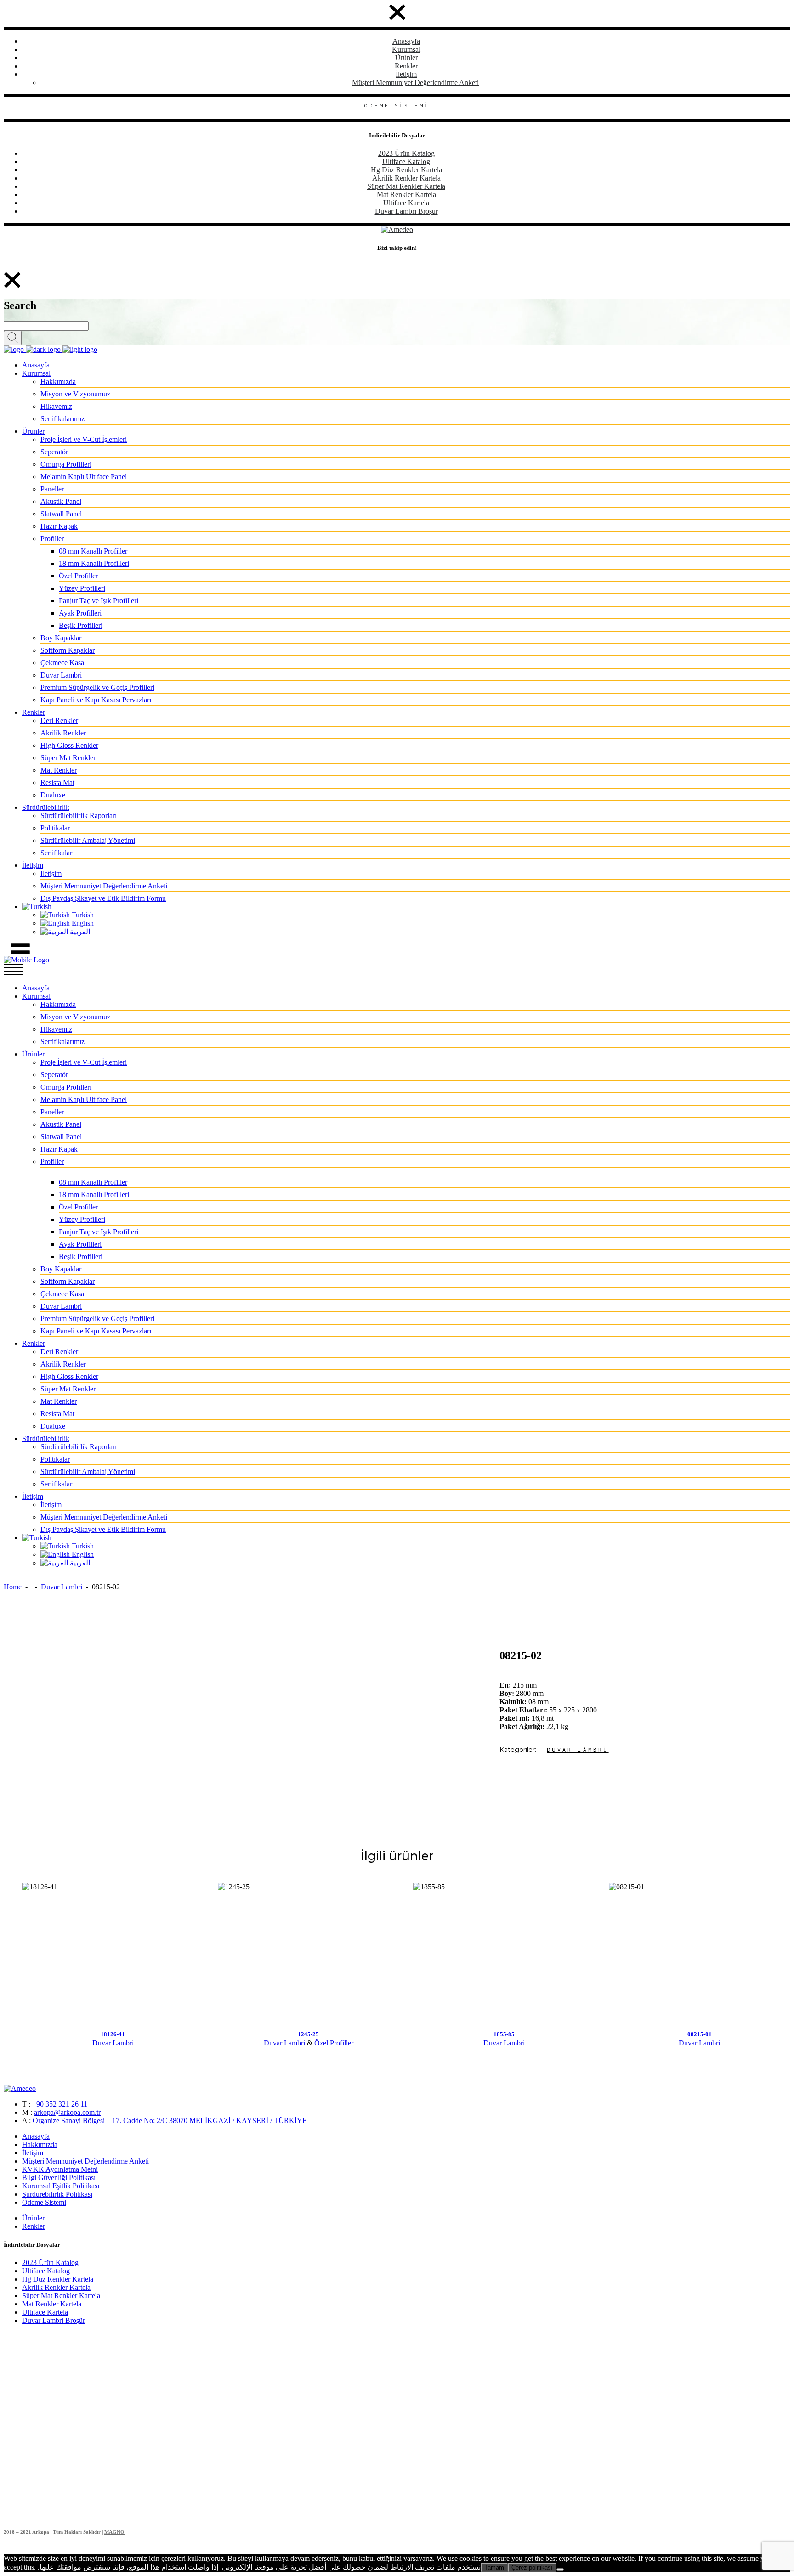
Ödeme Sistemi (44, 2202)
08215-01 (700, 2034)
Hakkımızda (40, 2144)
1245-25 (308, 2034)
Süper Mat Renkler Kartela (406, 186)
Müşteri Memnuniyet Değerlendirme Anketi (415, 82)
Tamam (494, 2568)
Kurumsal (406, 49)
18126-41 (113, 2034)
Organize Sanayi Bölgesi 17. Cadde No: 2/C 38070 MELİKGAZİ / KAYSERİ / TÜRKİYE (170, 2121)
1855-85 (504, 2034)
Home (13, 1587)
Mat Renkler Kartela (406, 195)
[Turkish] (37, 907)
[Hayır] (560, 2570)
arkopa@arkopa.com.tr (67, 2112)
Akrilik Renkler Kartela (406, 178)
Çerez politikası (532, 2568)
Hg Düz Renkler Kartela (406, 170)
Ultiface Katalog (406, 161)
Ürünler (406, 58)
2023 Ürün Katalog (406, 153)
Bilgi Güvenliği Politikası (59, 2178)
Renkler (406, 66)
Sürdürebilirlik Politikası (57, 2194)
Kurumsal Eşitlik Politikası (61, 2186)
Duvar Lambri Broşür (406, 211)
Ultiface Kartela (406, 203)
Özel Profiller (334, 2043)
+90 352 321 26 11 (60, 2104)
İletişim (406, 74)
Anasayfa (406, 41)
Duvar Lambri (62, 1587)
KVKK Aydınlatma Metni (60, 2169)
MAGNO (114, 2532)
